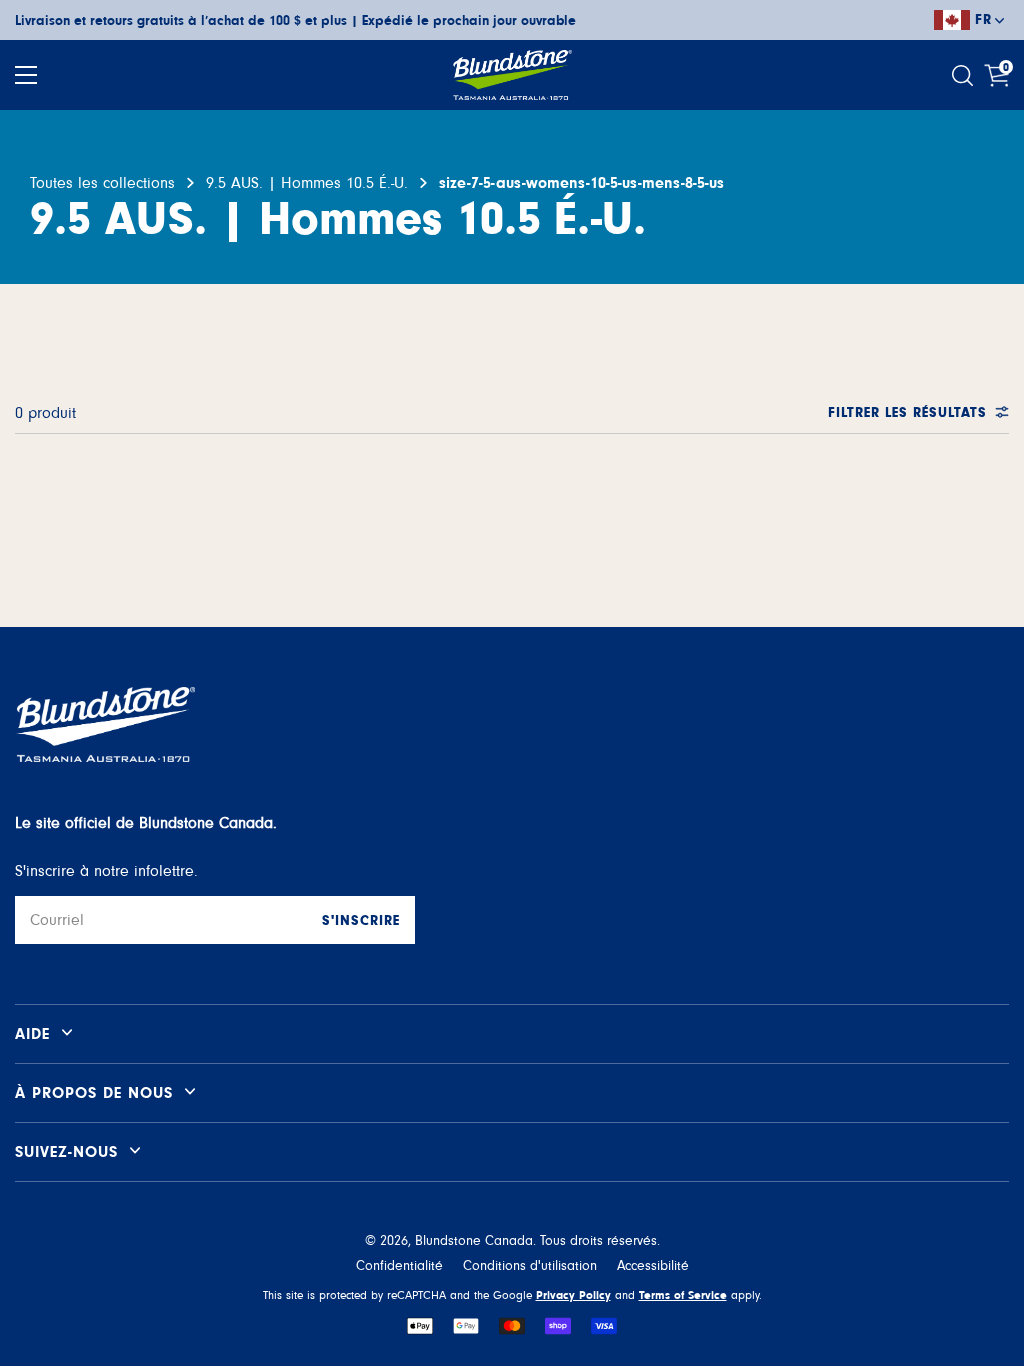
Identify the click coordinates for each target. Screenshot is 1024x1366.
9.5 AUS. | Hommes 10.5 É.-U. (307, 183)
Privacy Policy (573, 1295)
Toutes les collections (102, 183)
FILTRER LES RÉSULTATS (907, 413)
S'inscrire (361, 921)
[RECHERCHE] (965, 75)
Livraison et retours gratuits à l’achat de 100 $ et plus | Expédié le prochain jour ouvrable (295, 21)
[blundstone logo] (512, 75)
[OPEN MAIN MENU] (26, 75)
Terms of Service (683, 1295)
